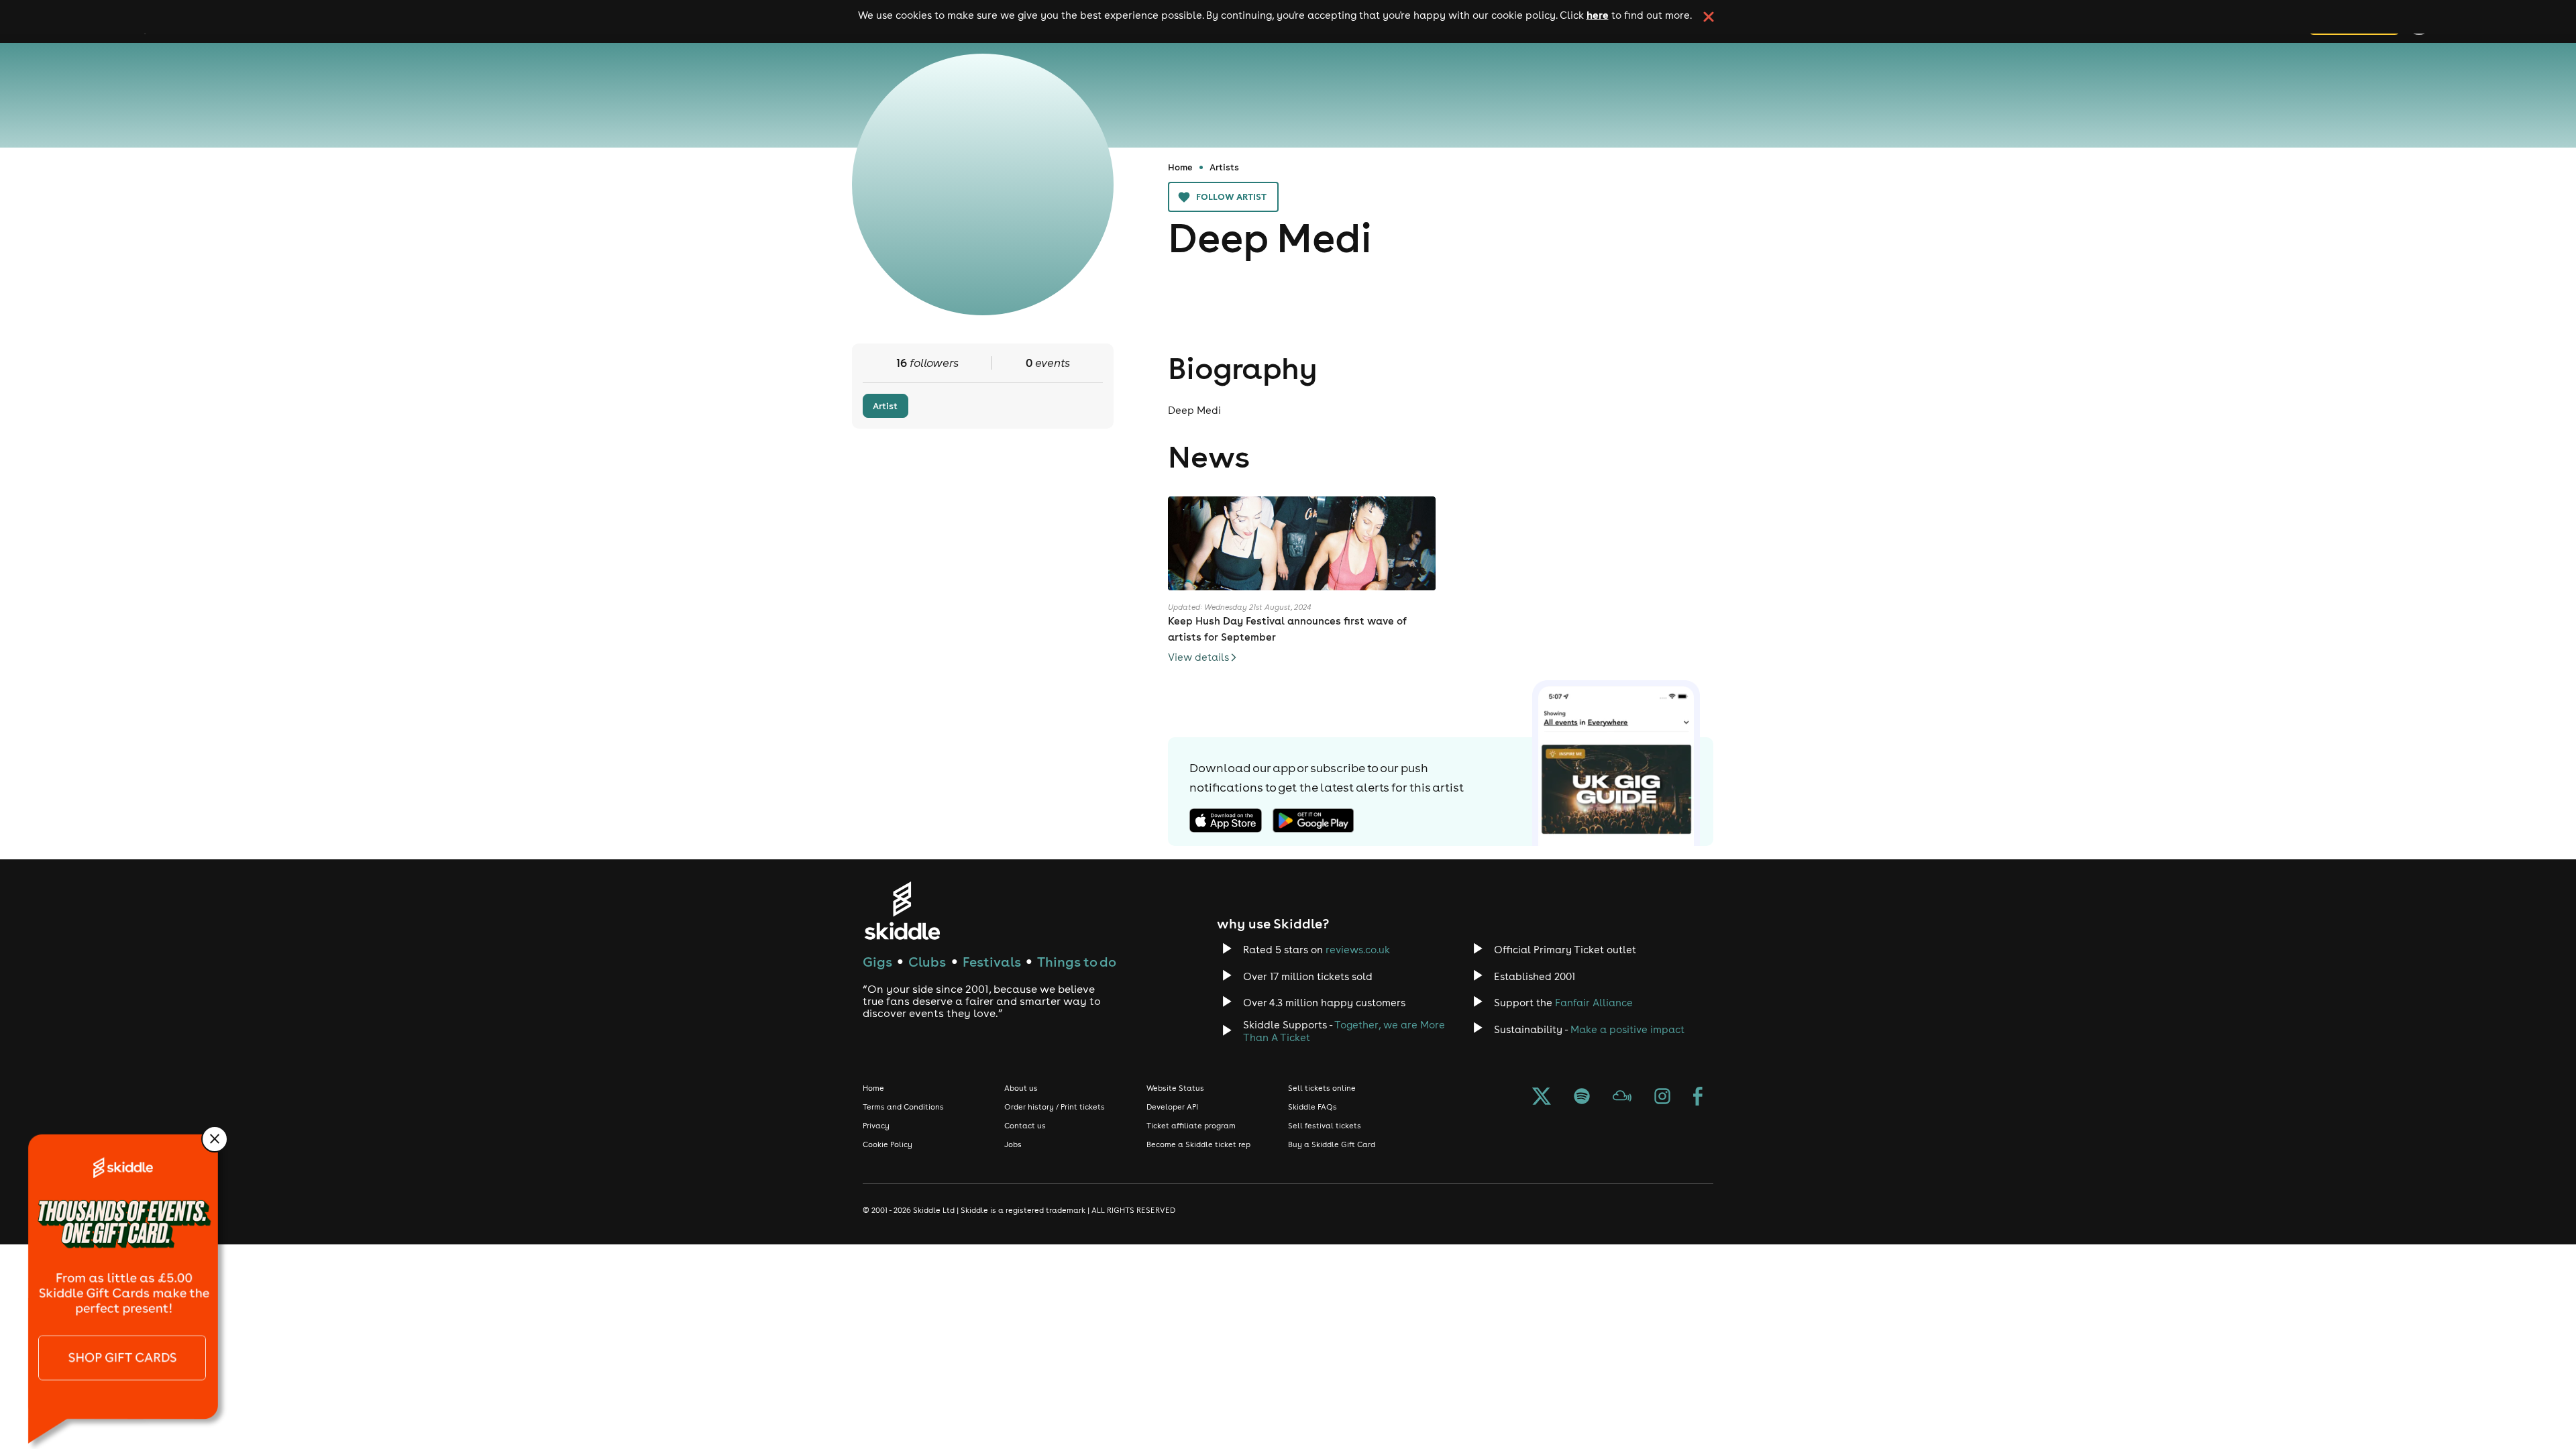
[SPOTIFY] (1582, 1097)
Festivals (992, 962)
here (1598, 15)
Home (1180, 167)
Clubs (927, 962)
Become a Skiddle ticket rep (1198, 1144)
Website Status (1175, 1088)
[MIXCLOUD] (1622, 1097)
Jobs (1013, 1144)
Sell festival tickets (1325, 1126)
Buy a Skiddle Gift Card (1332, 1144)
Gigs (877, 962)
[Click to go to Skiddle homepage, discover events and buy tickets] (902, 911)
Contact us (1025, 1126)
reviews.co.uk (1358, 950)
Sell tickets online (1322, 1088)
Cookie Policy (888, 1144)
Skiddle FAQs (1312, 1107)
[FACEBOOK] (1698, 1097)
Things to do (1077, 962)
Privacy (876, 1126)
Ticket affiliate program (1191, 1126)
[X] (1542, 1097)
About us (1021, 1088)
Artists (1224, 167)
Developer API (1172, 1107)
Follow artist (1231, 197)
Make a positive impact (1627, 1029)
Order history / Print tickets (1055, 1107)
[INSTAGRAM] (1662, 1097)
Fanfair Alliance (1594, 1003)
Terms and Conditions (903, 1107)
